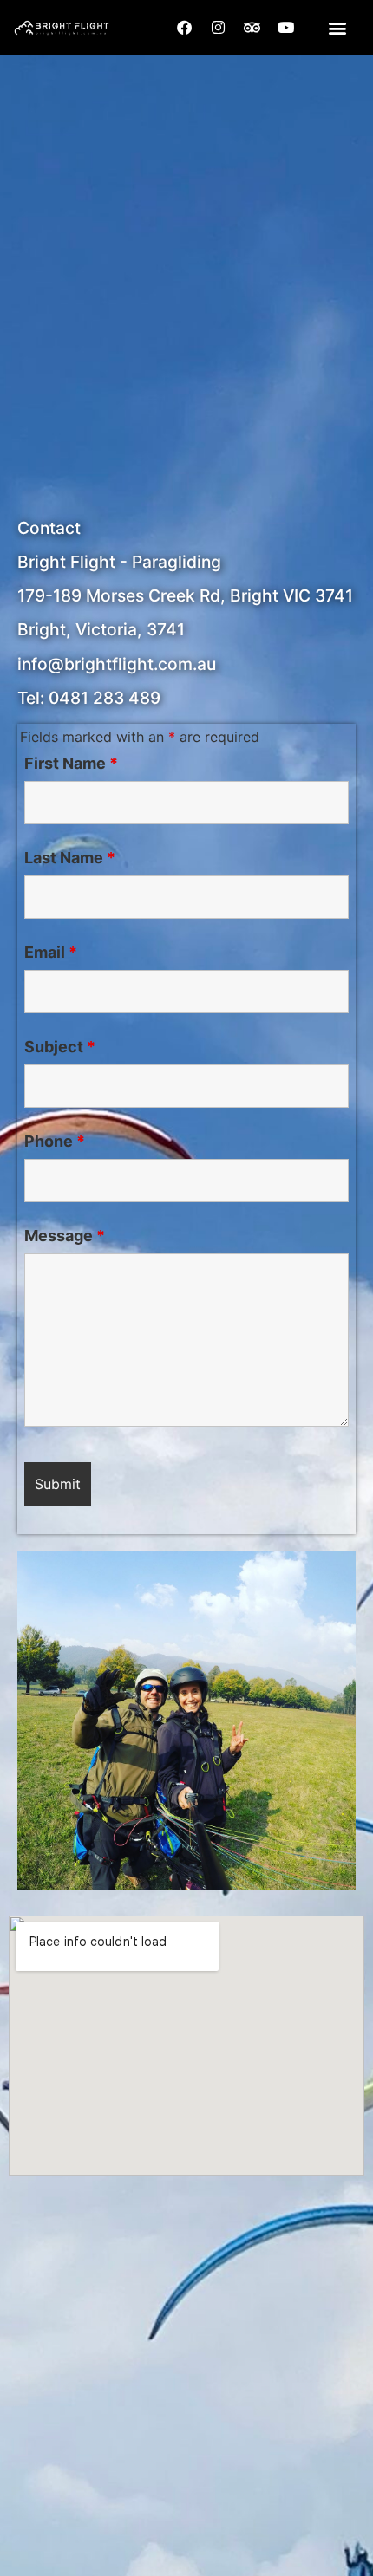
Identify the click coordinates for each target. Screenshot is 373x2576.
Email (51, 953)
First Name (71, 764)
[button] (337, 27)
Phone (55, 1142)
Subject (60, 1047)
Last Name (70, 858)
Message (65, 1236)
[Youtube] (286, 28)
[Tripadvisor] (252, 28)
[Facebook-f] (185, 28)
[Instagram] (219, 28)
